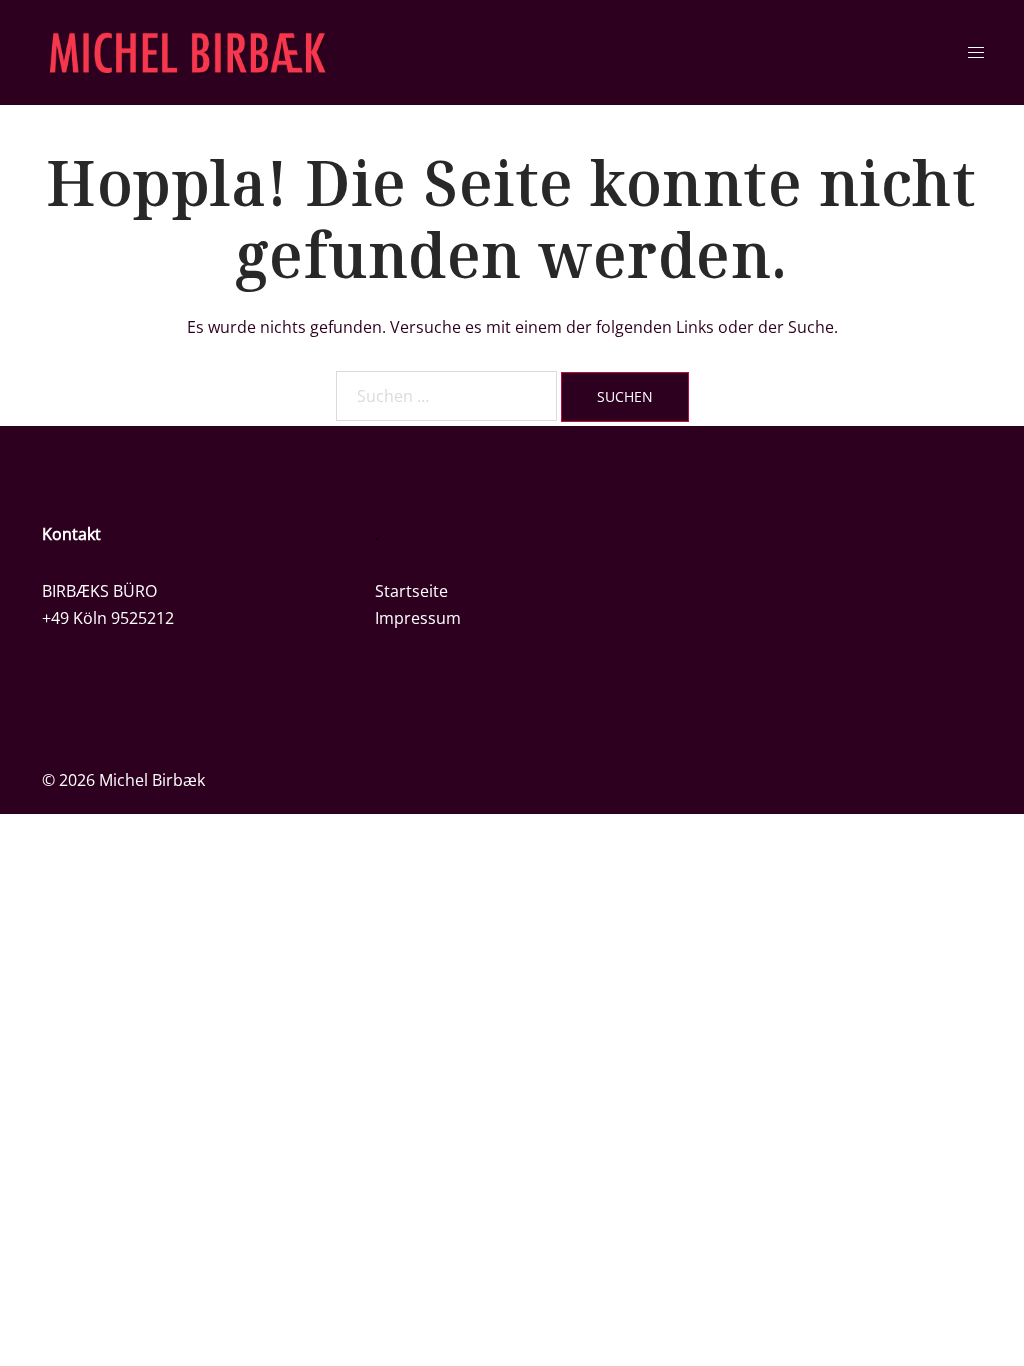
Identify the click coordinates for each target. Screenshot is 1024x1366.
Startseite (411, 591)
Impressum (418, 618)
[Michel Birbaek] (187, 51)
